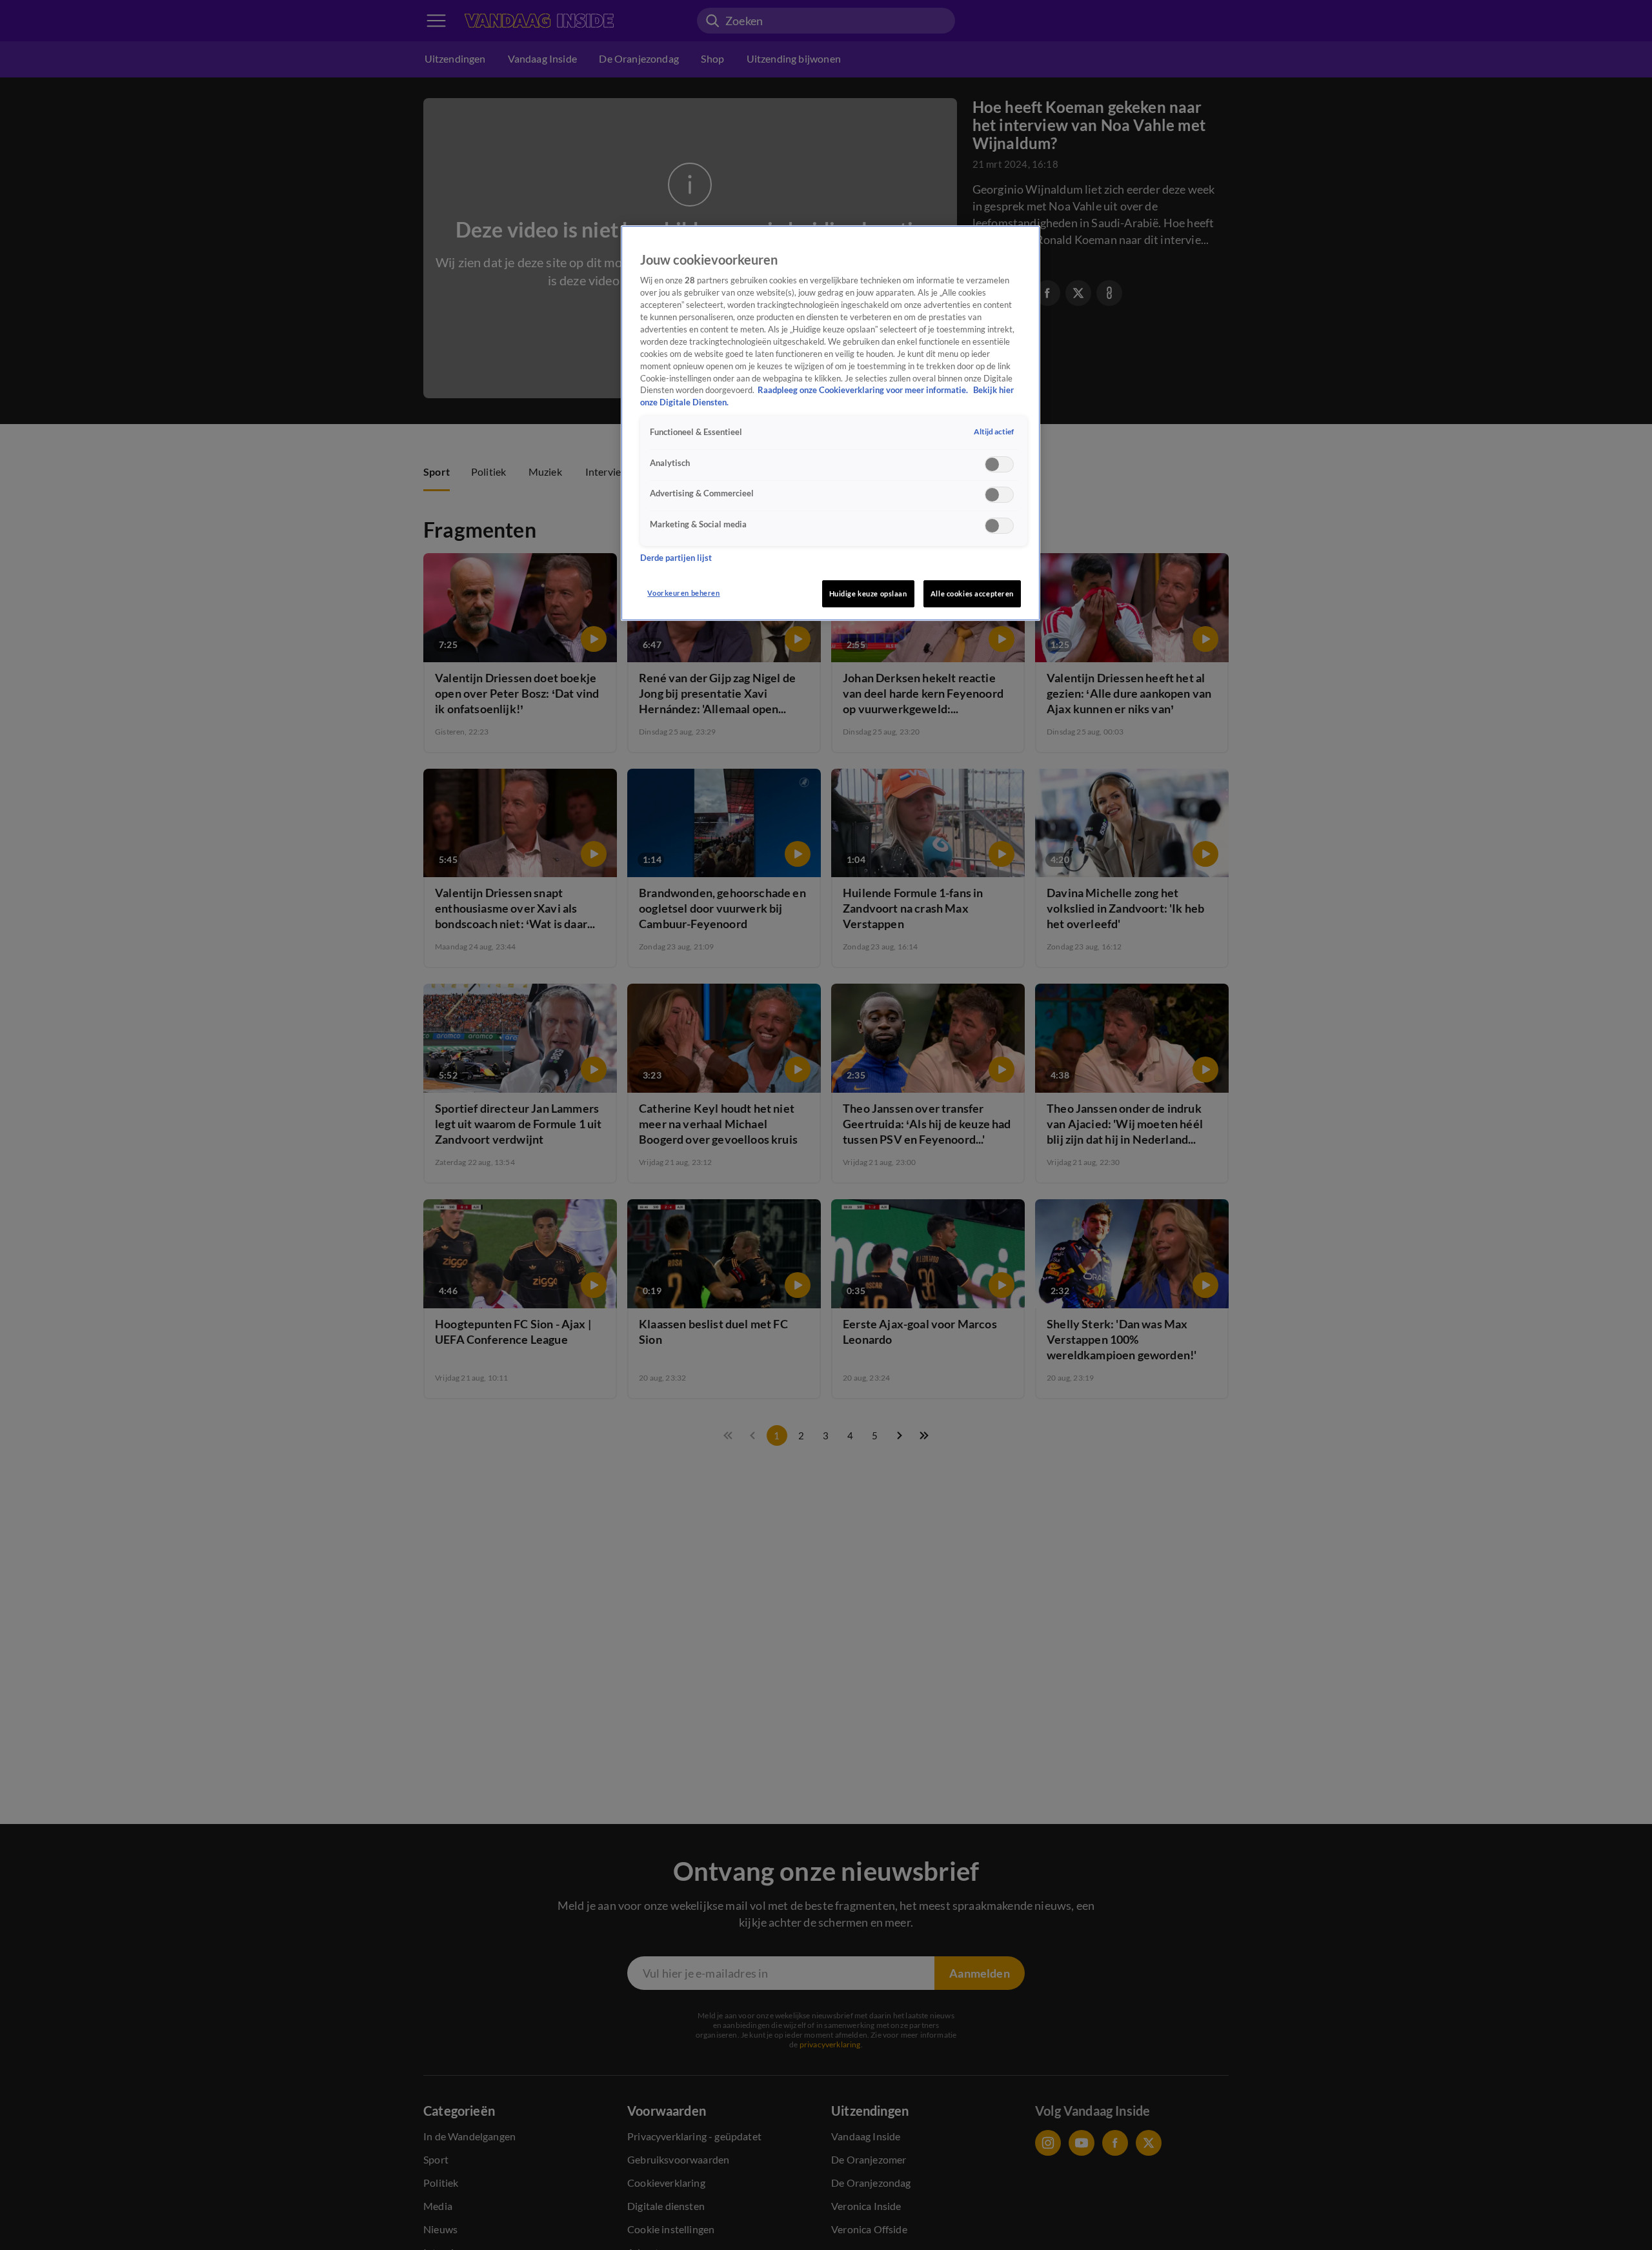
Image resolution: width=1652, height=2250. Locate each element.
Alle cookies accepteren (972, 593)
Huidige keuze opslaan (868, 593)
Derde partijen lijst (676, 557)
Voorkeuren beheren (683, 593)
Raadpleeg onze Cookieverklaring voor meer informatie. (864, 390)
